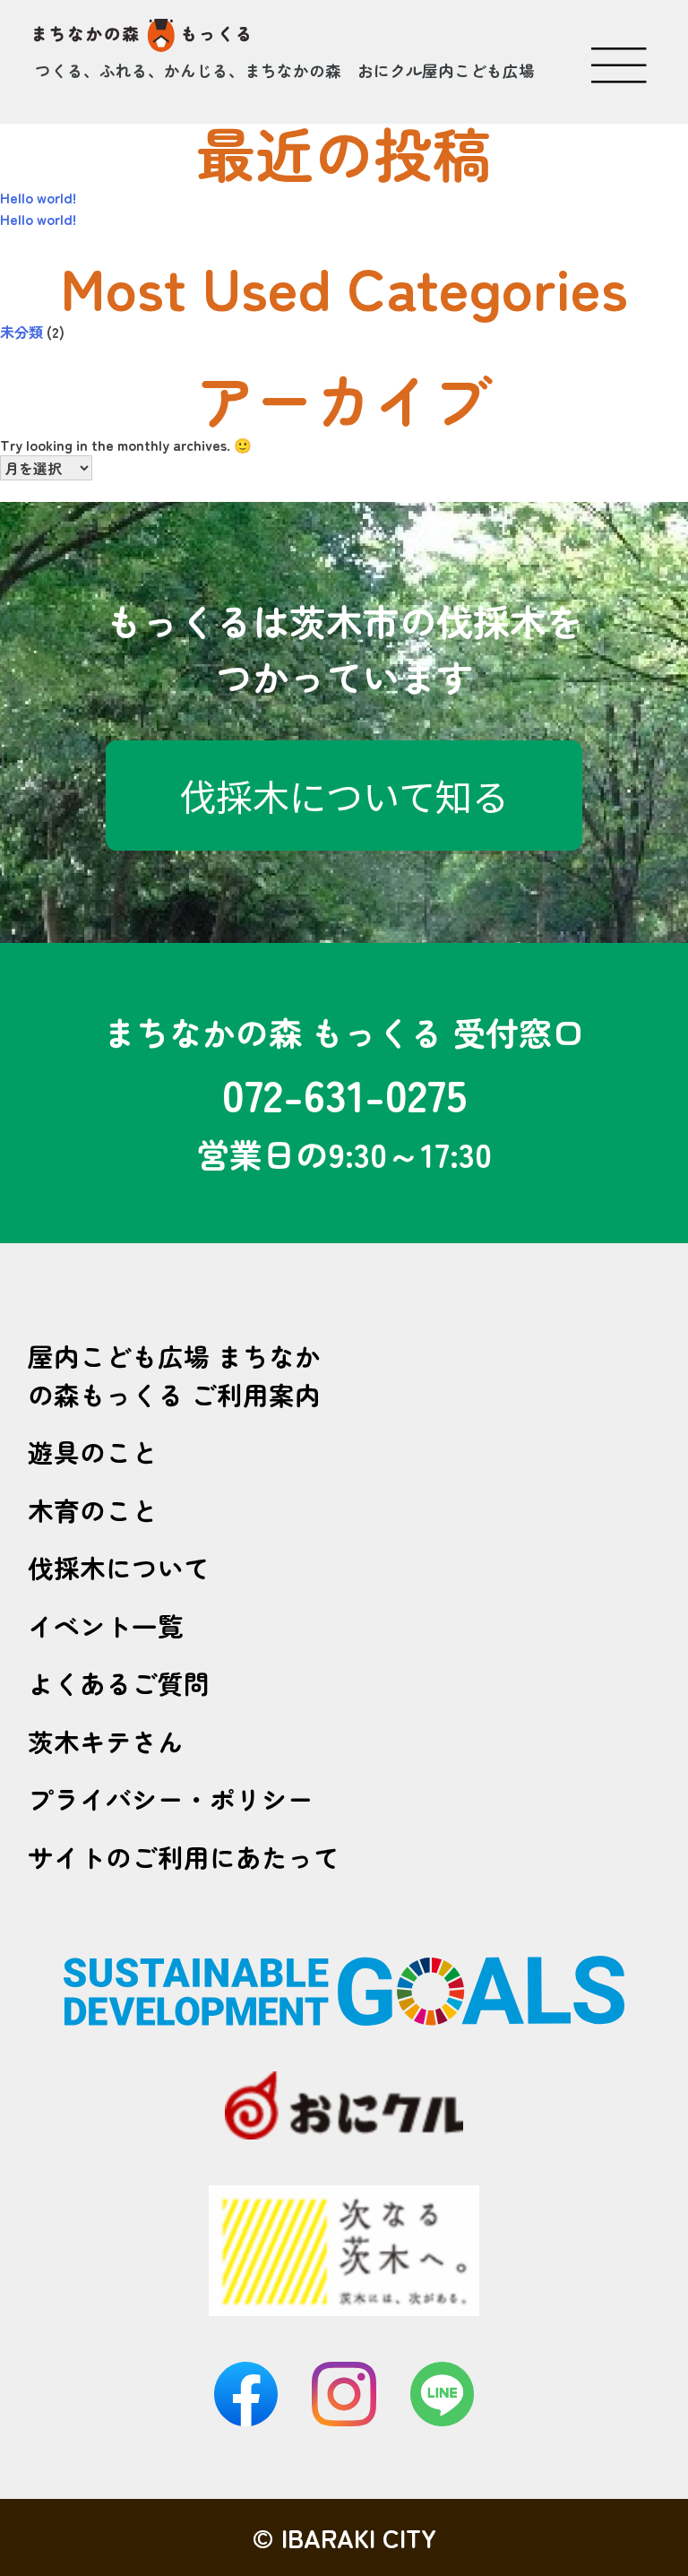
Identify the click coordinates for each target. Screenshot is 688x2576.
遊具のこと (93, 1452)
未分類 (21, 332)
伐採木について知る (344, 795)
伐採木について (119, 1567)
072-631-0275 (344, 1093)
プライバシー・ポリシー (171, 1798)
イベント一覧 (106, 1625)
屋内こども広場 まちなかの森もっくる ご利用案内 (174, 1375)
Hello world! (38, 197)
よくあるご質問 (119, 1683)
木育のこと (93, 1510)
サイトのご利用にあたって (184, 1857)
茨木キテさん (106, 1741)
